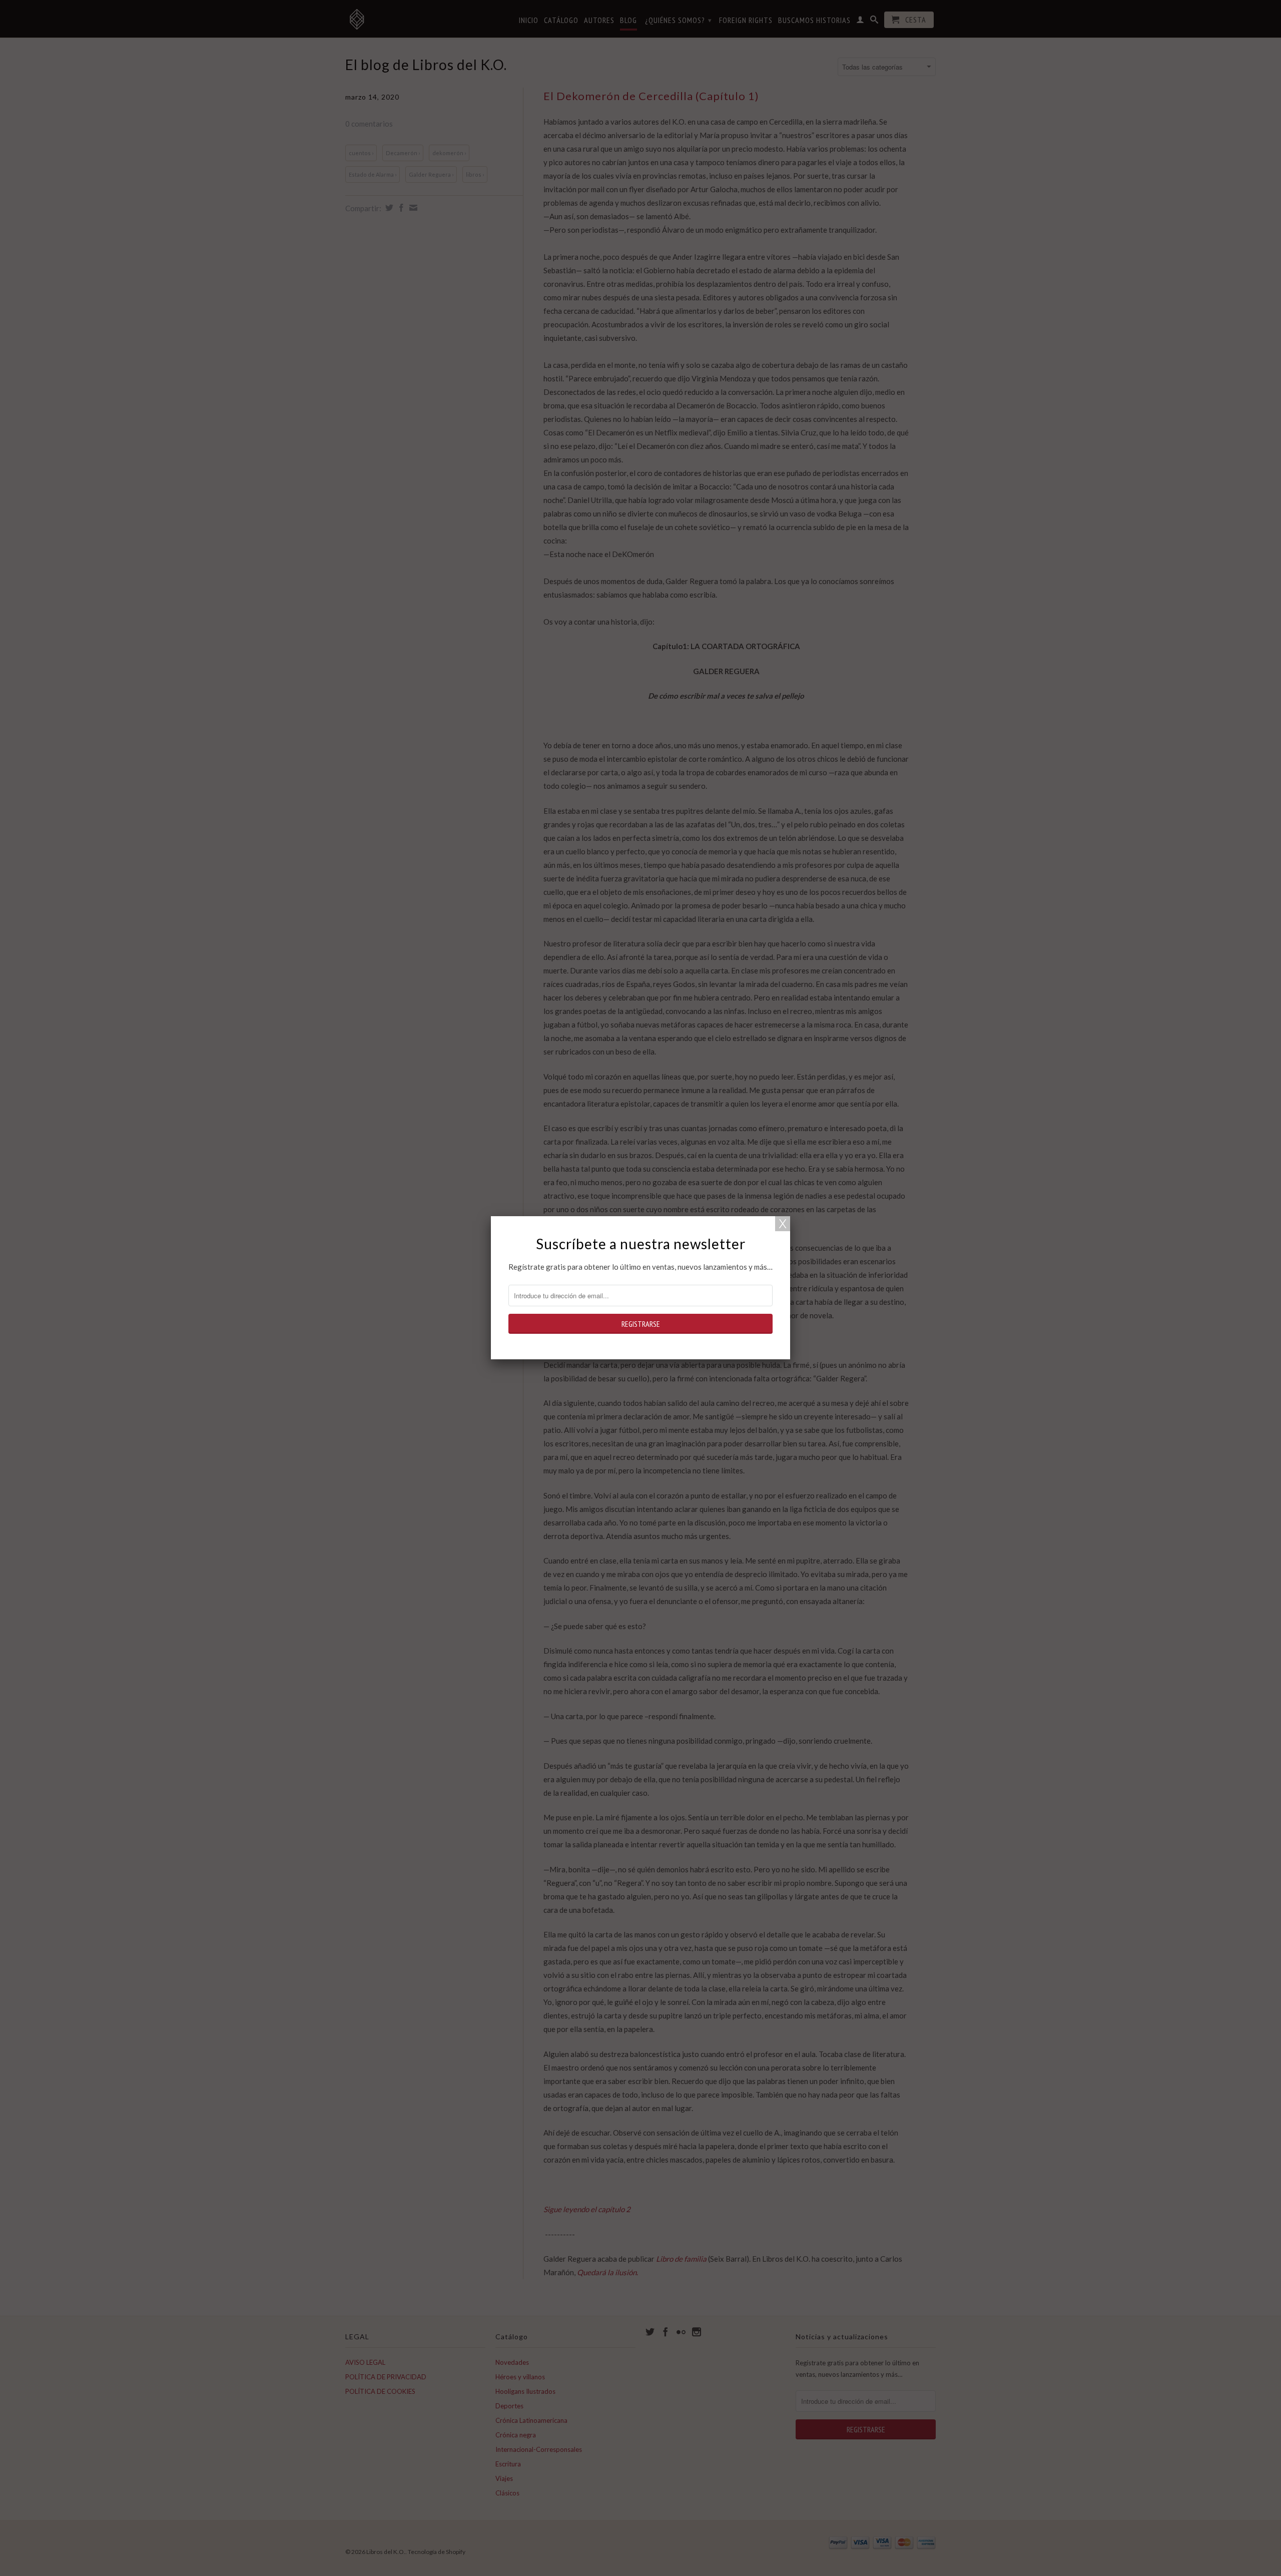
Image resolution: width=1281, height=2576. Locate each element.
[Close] (783, 1224)
